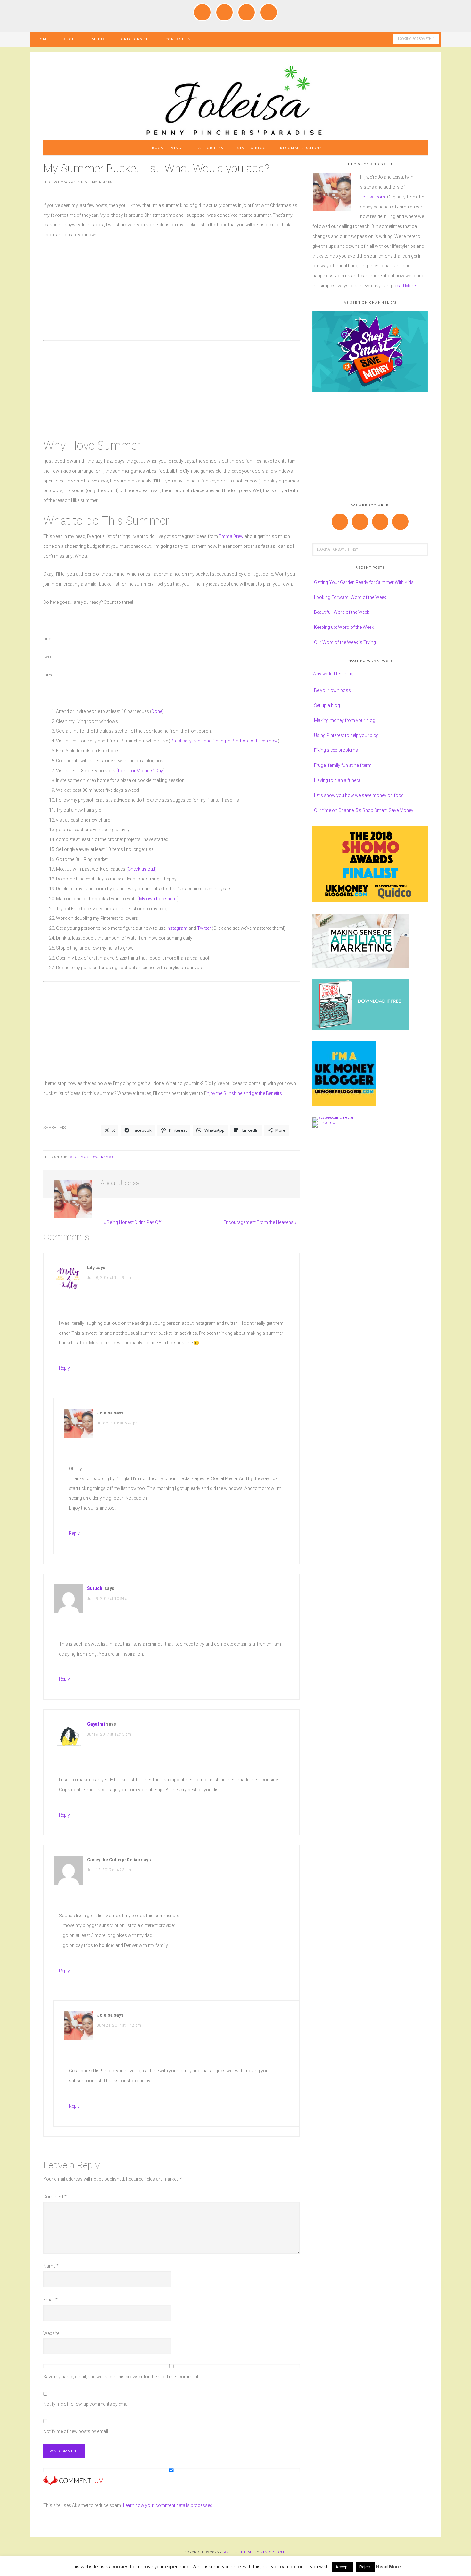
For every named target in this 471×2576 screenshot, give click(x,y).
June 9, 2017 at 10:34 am (109, 1599)
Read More (388, 2567)
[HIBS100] (324, 1122)
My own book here (158, 899)
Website (51, 2333)
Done (157, 711)
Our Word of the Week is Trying (345, 642)
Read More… (406, 286)
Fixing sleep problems (336, 750)
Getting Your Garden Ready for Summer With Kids (364, 582)
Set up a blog (327, 705)
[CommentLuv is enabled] (73, 2483)
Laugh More (80, 1157)
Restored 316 (274, 2552)
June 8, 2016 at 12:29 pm (109, 1278)
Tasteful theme (238, 2552)
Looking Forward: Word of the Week (350, 597)
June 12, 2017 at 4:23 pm (109, 1870)
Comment (55, 2197)
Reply (64, 1368)
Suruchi (95, 1588)
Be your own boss (332, 690)
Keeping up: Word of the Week (344, 627)
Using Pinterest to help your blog (346, 735)
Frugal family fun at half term (343, 765)
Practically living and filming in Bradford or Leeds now (224, 741)
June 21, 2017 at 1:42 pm (119, 2025)
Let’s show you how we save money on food (359, 795)
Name (51, 2266)
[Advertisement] (171, 293)
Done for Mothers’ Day (140, 771)
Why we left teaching (333, 674)
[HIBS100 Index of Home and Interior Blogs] (339, 1117)
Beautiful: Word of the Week (342, 612)
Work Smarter (106, 1157)
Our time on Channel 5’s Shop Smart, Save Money (364, 810)
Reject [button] (365, 2567)
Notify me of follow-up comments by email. (87, 2404)
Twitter (204, 928)
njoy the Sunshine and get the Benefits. (245, 1093)
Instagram (177, 928)
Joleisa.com (373, 197)
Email (50, 2300)
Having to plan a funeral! (338, 780)
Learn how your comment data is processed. (168, 2505)
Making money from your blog (345, 720)
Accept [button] (342, 2567)
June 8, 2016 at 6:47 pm (118, 1423)
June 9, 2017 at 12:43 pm (109, 1734)
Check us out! (141, 869)
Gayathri (96, 1724)
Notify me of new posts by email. (76, 2431)
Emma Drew (231, 536)
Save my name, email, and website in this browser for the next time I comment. (121, 2377)
